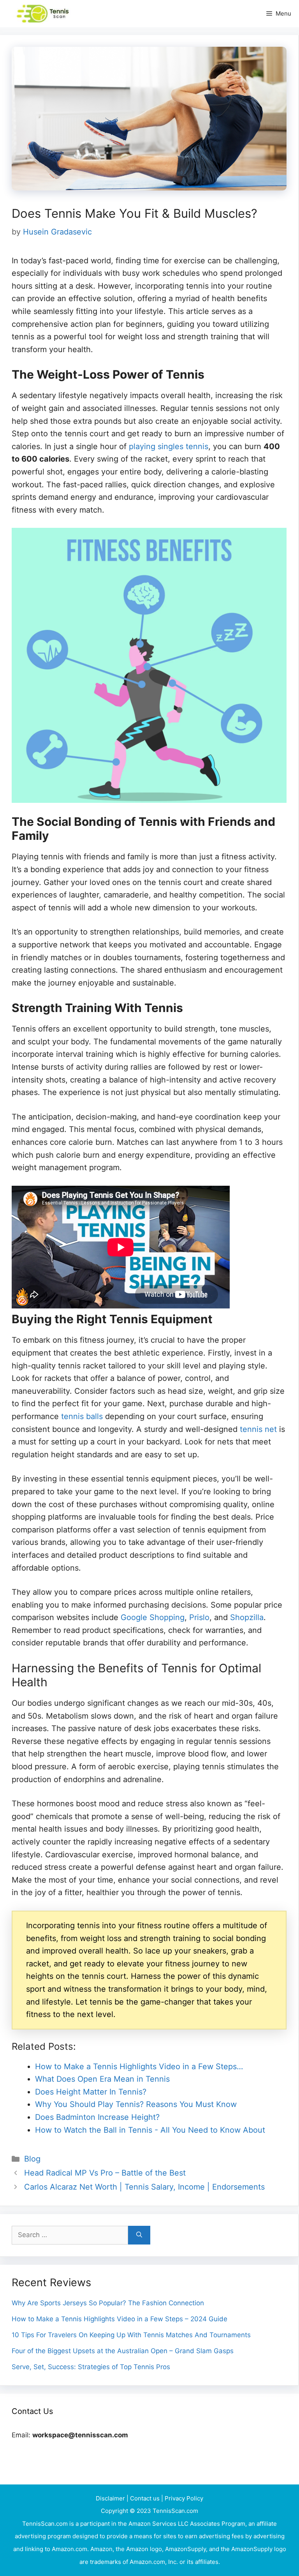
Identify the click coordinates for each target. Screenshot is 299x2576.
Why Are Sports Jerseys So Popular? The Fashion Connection (108, 2303)
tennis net (258, 1429)
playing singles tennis (169, 446)
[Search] (139, 2235)
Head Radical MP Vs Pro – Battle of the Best (105, 2173)
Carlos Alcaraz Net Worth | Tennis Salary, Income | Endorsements (144, 2187)
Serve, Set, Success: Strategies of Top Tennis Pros (91, 2367)
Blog (32, 2159)
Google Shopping (153, 1617)
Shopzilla (247, 1617)
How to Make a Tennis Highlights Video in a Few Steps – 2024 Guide (120, 2319)
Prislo (199, 1617)
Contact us (146, 2498)
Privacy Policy (184, 2498)
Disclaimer (111, 2498)
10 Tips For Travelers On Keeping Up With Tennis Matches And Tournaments (131, 2335)
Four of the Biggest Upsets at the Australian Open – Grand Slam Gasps (123, 2351)
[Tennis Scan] (53, 14)
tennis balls (82, 1416)
